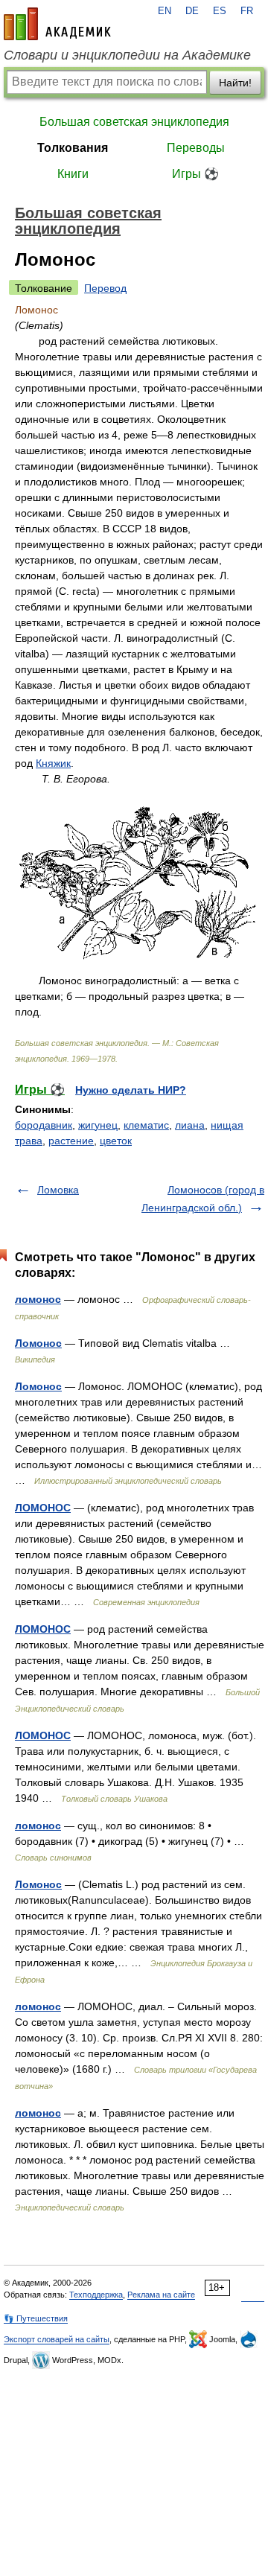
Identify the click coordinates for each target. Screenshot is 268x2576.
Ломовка (58, 1190)
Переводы (196, 148)
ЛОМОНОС (43, 1508)
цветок (116, 1141)
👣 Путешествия (36, 2318)
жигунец (98, 1125)
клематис (146, 1125)
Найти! (235, 83)
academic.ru (57, 24)
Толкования (73, 148)
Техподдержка (96, 2295)
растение (71, 1141)
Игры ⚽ (195, 174)
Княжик (53, 763)
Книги (73, 174)
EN (165, 11)
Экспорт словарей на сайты (57, 2339)
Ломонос (38, 1343)
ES (220, 11)
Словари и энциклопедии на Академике (127, 55)
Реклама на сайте (161, 2295)
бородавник (44, 1125)
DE (192, 11)
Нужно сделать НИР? (131, 1090)
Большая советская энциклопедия (134, 122)
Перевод (105, 288)
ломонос (38, 1299)
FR (247, 11)
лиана (190, 1125)
